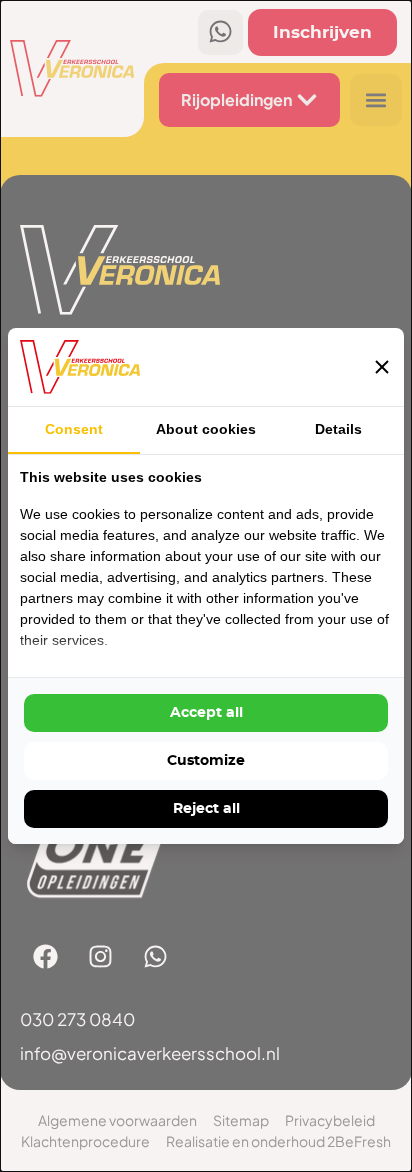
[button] (382, 367)
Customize (206, 761)
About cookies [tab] (206, 429)
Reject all (206, 809)
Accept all (206, 713)
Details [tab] (338, 429)
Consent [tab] (74, 429)
